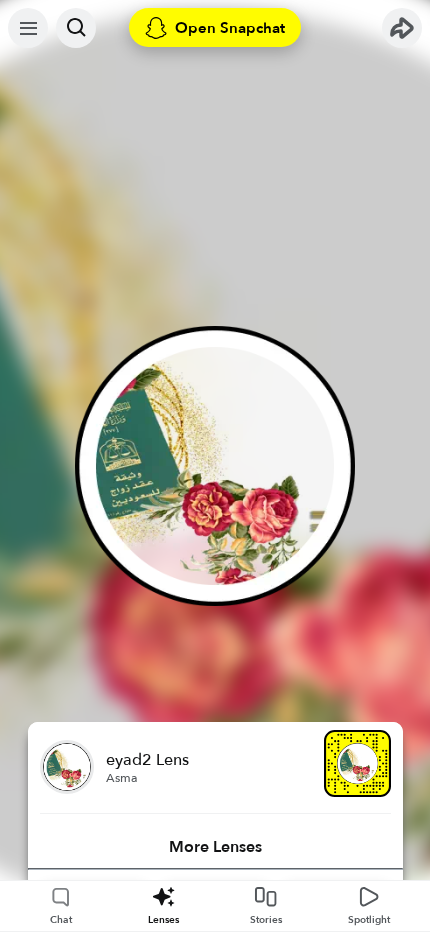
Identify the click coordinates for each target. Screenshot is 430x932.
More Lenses (215, 847)
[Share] (402, 28)
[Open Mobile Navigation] (28, 28)
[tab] (215, 847)
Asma (122, 778)
